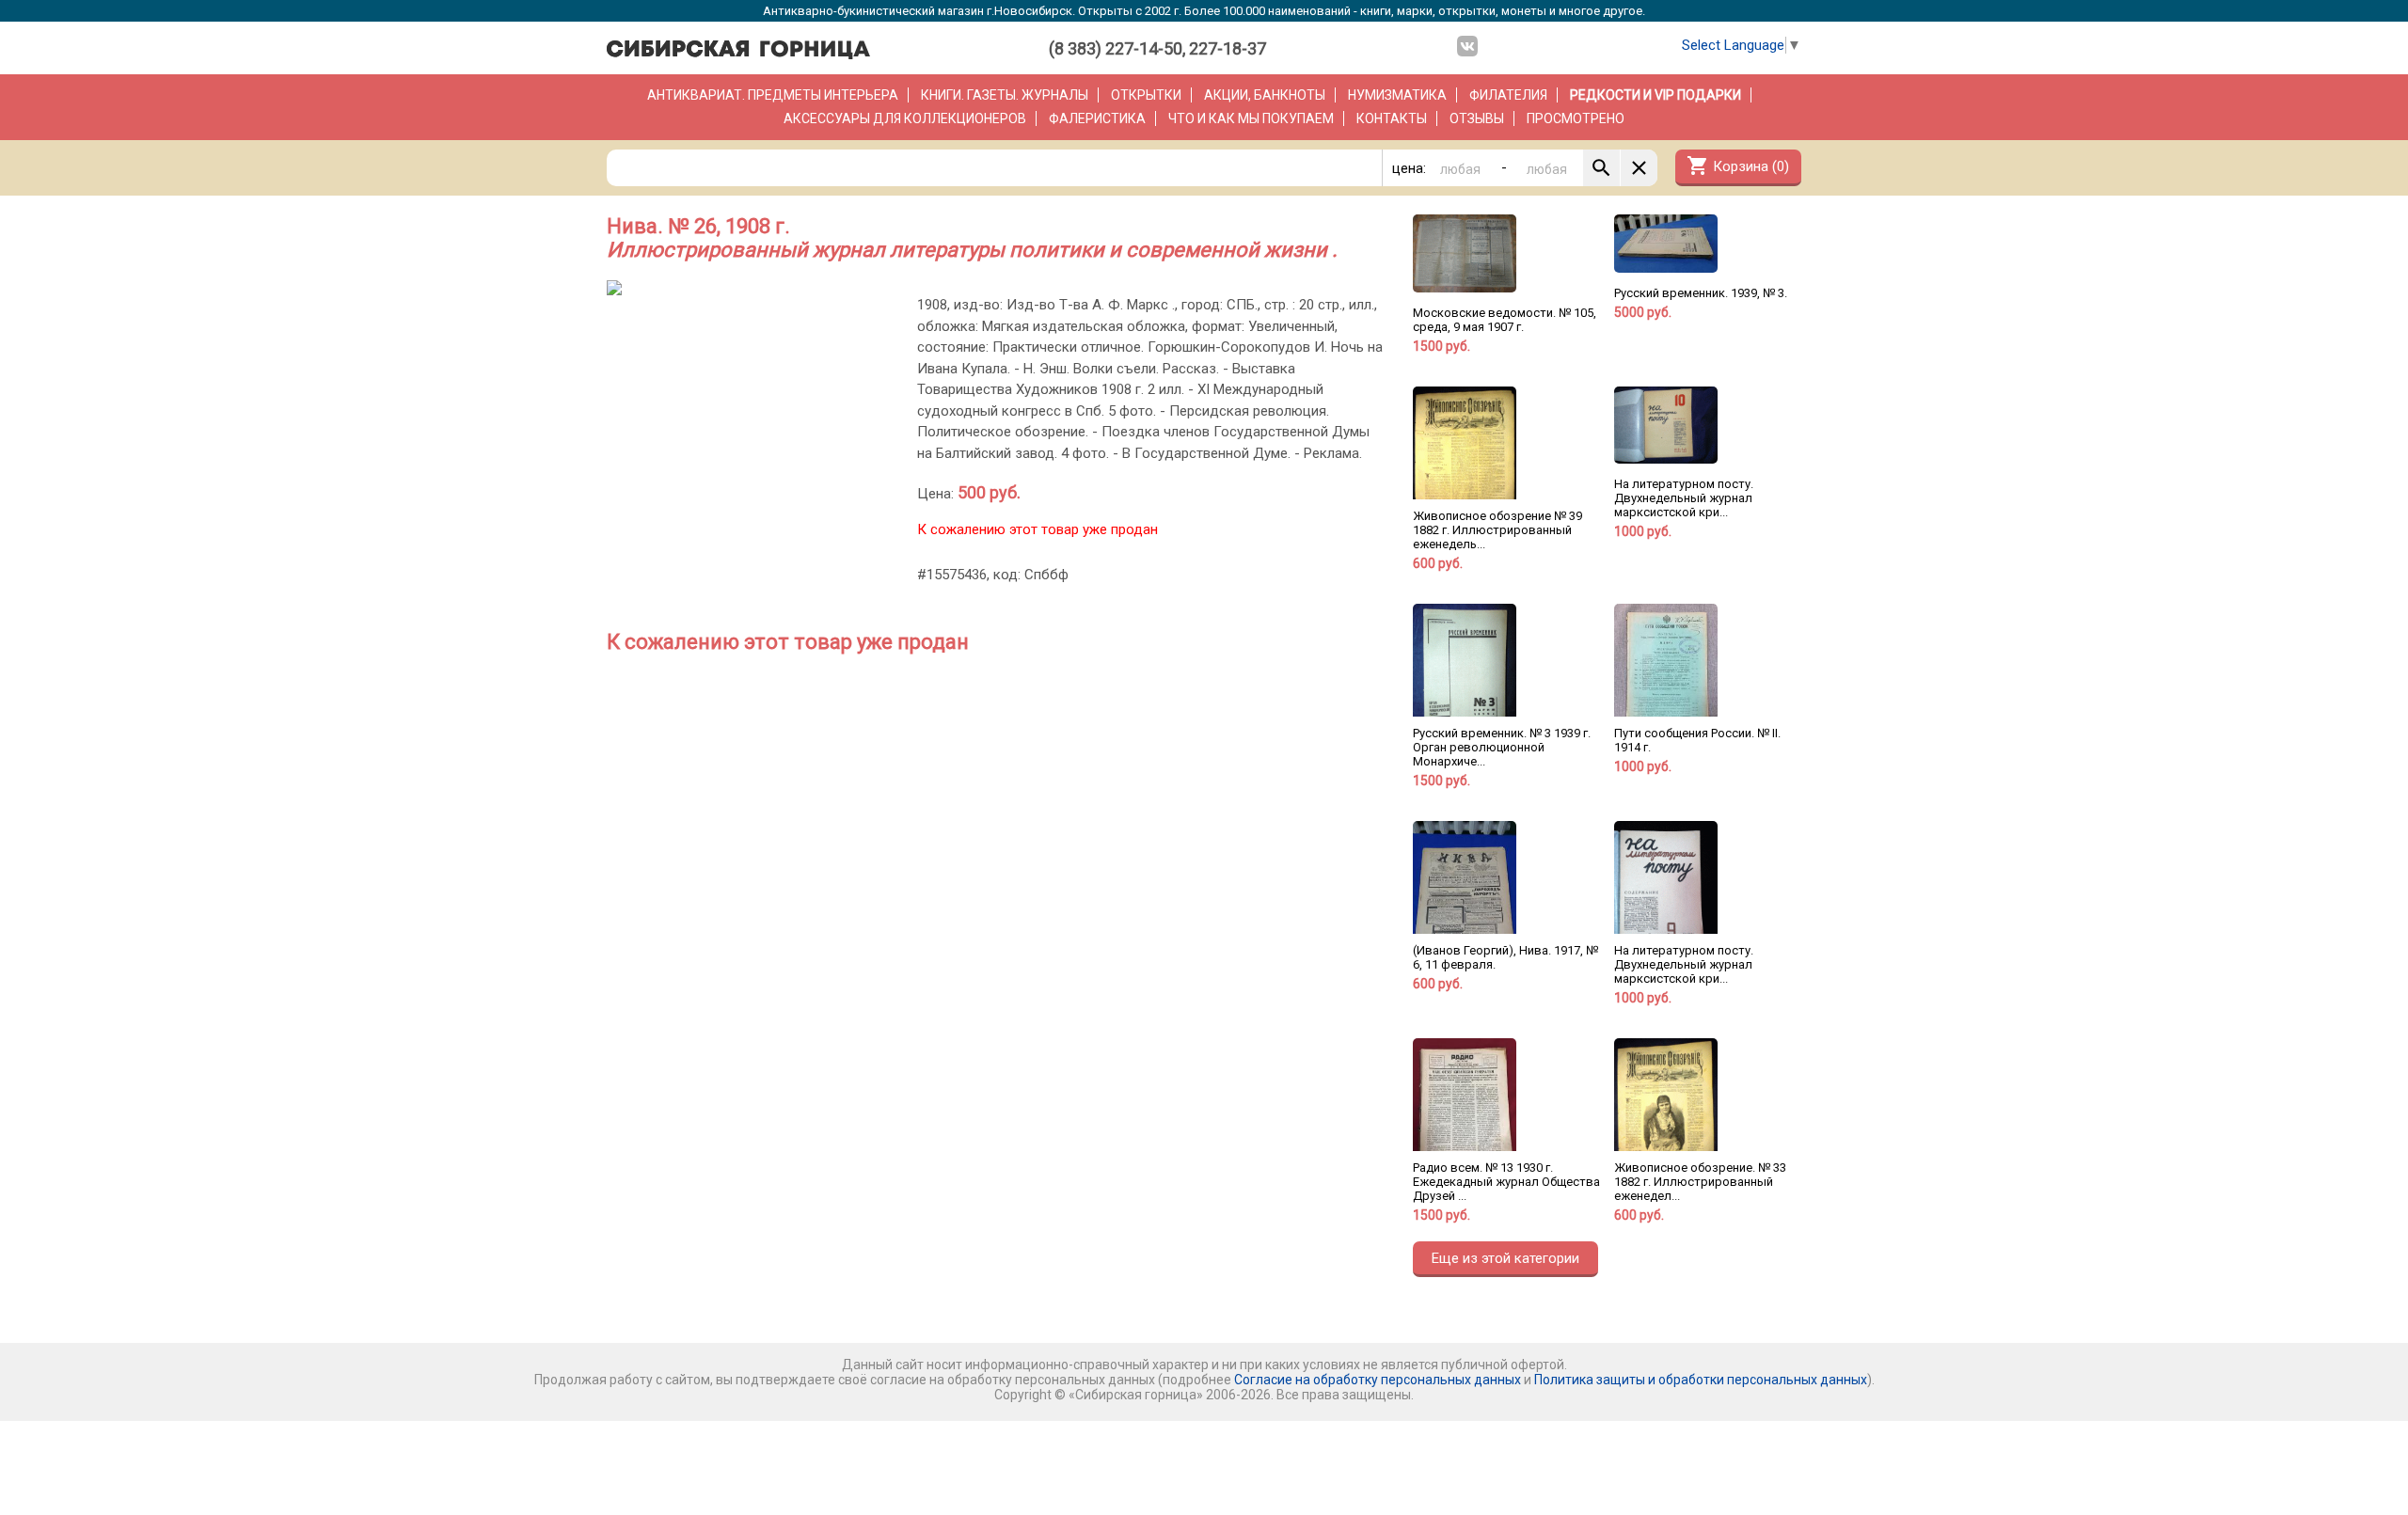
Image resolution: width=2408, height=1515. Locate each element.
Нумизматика (1397, 95)
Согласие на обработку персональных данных (1378, 1380)
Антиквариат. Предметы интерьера (773, 95)
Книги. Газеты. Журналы (1005, 95)
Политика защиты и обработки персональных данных (1701, 1380)
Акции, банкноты (1265, 95)
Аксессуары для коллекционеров (905, 118)
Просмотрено (1576, 118)
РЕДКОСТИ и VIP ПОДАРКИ (1655, 95)
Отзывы (1477, 118)
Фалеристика (1097, 118)
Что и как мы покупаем (1251, 118)
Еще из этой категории (1505, 1258)
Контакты (1392, 118)
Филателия (1508, 95)
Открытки (1146, 95)
